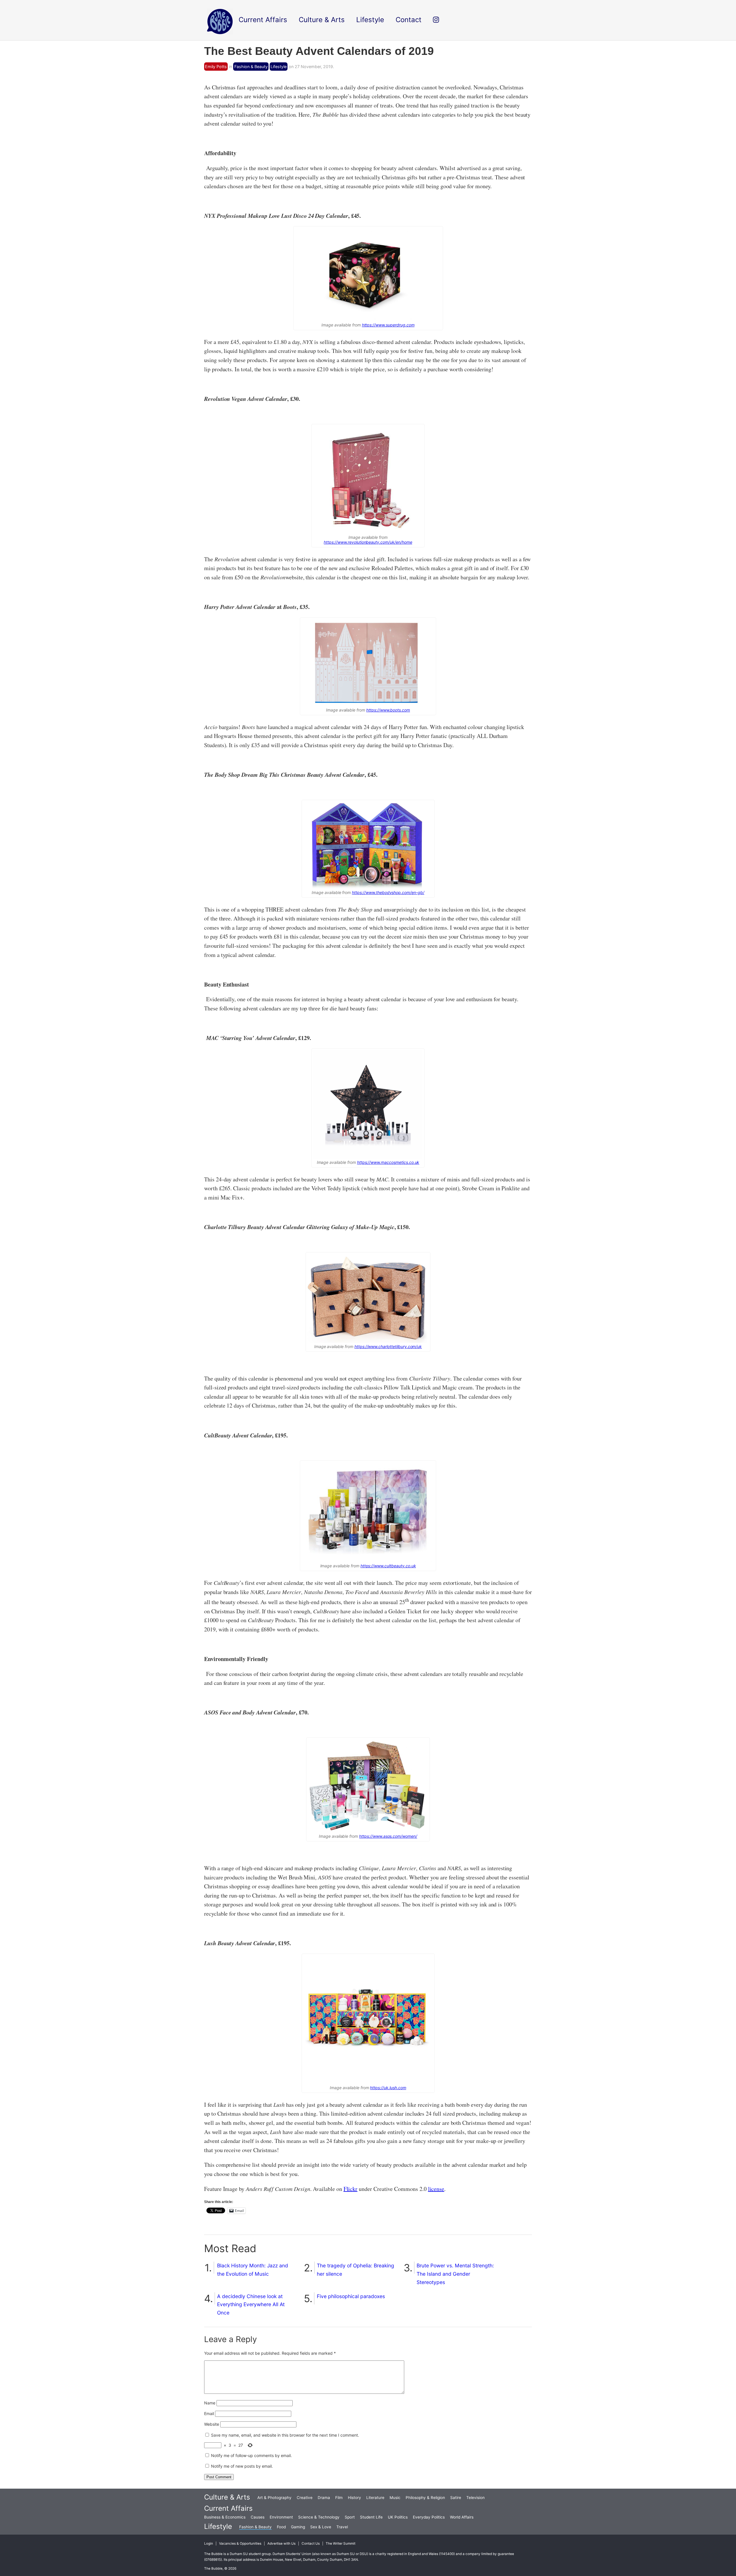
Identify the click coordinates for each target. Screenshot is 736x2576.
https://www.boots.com (388, 710)
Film (339, 2498)
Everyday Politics (429, 2517)
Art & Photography (274, 2498)
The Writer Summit (341, 2544)
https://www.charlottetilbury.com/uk (388, 1346)
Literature (375, 2498)
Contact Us (311, 2544)
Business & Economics (225, 2517)
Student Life (371, 2517)
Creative (305, 2498)
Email (209, 2413)
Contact (409, 20)
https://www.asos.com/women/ (388, 1836)
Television (476, 2498)
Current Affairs (228, 2508)
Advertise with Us (281, 2544)
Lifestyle (279, 67)
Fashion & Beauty (251, 67)
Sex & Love (321, 2527)
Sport (350, 2517)
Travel (342, 2527)
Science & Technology (319, 2517)
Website (212, 2424)
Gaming (298, 2527)
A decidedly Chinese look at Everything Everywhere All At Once (251, 2305)
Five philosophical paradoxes (351, 2296)
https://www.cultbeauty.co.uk (388, 1566)
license (436, 2189)
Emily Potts (216, 67)
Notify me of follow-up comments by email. (251, 2455)
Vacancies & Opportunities (240, 2544)
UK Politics (398, 2517)
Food (281, 2527)
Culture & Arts (227, 2497)
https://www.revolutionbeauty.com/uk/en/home (368, 542)
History (354, 2498)
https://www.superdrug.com (388, 325)
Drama (324, 2498)
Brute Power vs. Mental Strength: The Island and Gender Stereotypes (455, 2274)
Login (209, 2544)
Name (210, 2403)
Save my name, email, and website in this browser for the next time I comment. (285, 2435)
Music (395, 2498)
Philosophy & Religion (425, 2498)
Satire (456, 2498)
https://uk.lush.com (388, 2088)
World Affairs (462, 2517)
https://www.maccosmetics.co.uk (388, 1162)
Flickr (351, 2189)
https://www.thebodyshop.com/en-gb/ (388, 892)
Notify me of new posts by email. (242, 2466)
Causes (258, 2517)
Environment (281, 2517)
